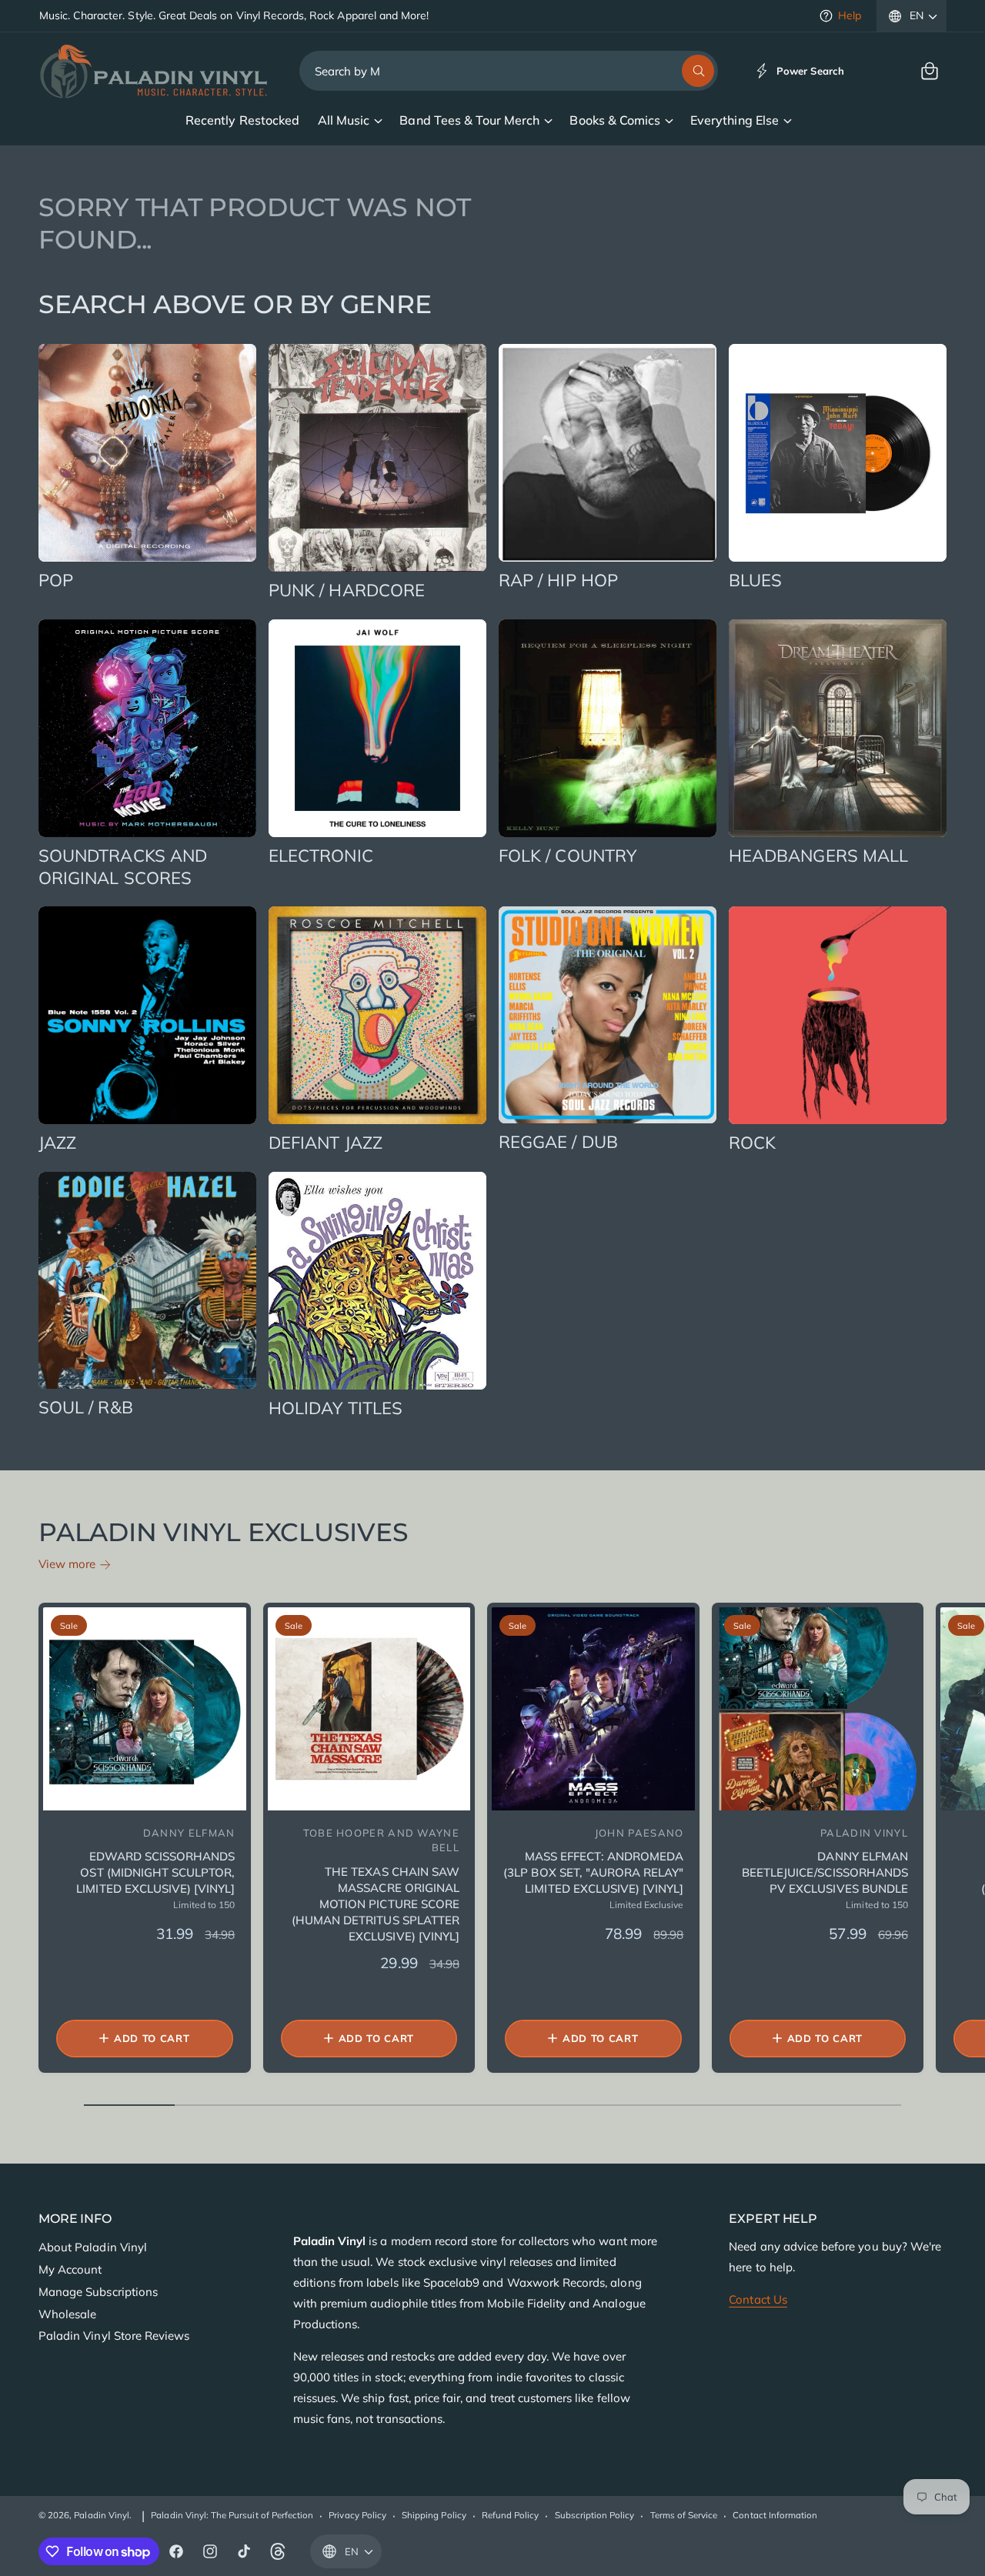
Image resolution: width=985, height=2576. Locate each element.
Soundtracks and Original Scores (123, 867)
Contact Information (775, 2515)
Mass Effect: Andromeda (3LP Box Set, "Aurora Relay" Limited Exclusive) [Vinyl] (593, 1872)
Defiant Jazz (326, 1143)
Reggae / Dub (558, 1142)
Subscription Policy (595, 2515)
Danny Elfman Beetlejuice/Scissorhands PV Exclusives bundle (825, 1872)
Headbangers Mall (818, 856)
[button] (930, 71)
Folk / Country (568, 856)
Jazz (57, 1143)
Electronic (321, 856)
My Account (70, 2269)
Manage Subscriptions (98, 2292)
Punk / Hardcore (347, 590)
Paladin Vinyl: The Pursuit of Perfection (232, 2515)
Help (850, 15)
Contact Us (758, 2299)
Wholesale (67, 2314)
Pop (56, 580)
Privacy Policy (357, 2515)
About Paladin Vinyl (93, 2247)
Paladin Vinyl (102, 2515)
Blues (755, 580)
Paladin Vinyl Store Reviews (114, 2336)
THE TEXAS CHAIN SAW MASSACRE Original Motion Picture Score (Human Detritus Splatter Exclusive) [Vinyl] (376, 1904)
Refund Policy (511, 2515)
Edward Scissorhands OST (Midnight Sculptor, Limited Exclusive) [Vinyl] (155, 1872)
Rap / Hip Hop (558, 580)
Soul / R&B (86, 1407)
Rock (752, 1143)
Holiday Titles (336, 1408)
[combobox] (509, 71)
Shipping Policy (434, 2515)
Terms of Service (684, 2515)
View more (67, 1564)
